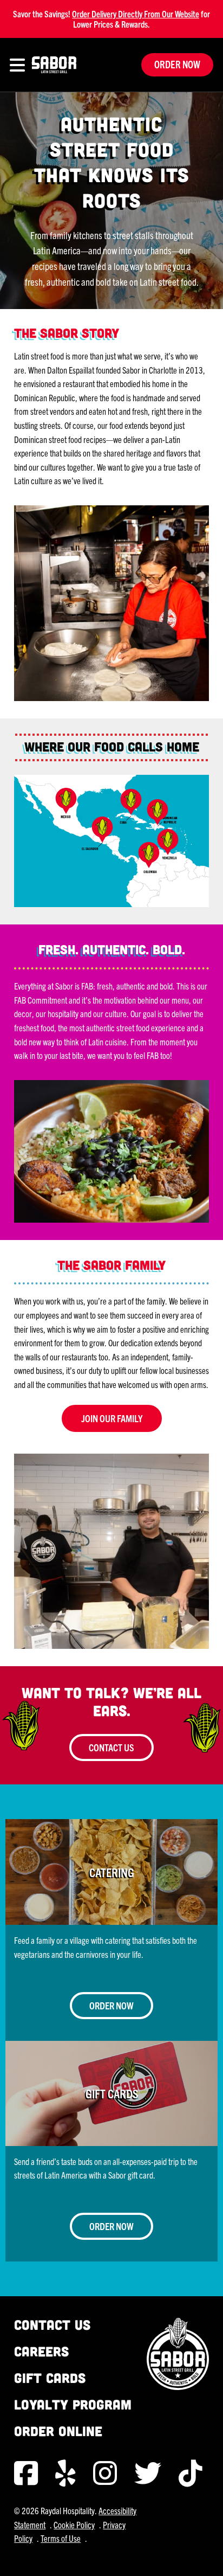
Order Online (58, 2431)
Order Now (177, 64)
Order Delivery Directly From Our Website (136, 14)
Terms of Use (61, 2538)
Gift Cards (50, 2378)
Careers (41, 2351)
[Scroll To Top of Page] (204, 2556)
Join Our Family (112, 1418)
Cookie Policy (74, 2524)
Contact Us (111, 1747)
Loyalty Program (73, 2404)
